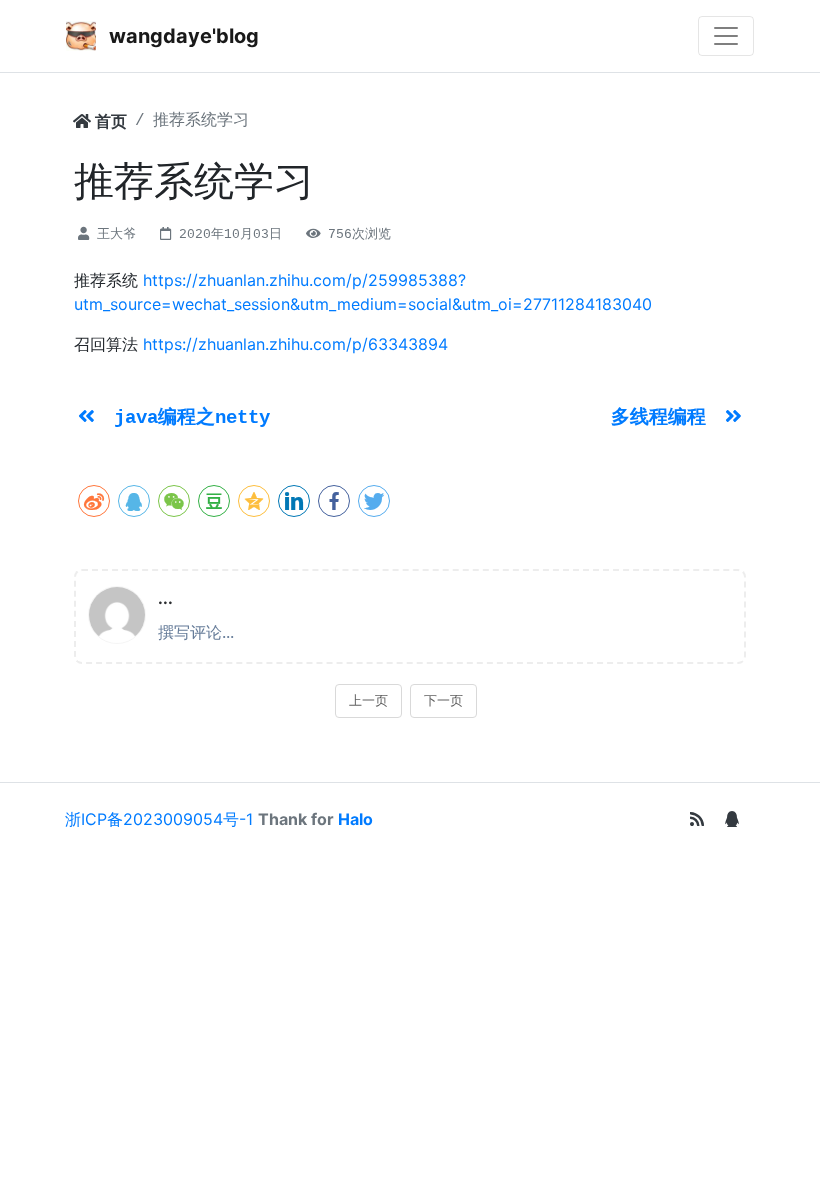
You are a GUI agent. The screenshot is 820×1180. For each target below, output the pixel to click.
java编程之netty (192, 418)
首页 (109, 121)
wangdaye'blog (181, 36)
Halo (355, 819)
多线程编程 (664, 418)
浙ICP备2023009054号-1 (159, 819)
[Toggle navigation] (726, 36)
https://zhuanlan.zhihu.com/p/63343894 (295, 344)
